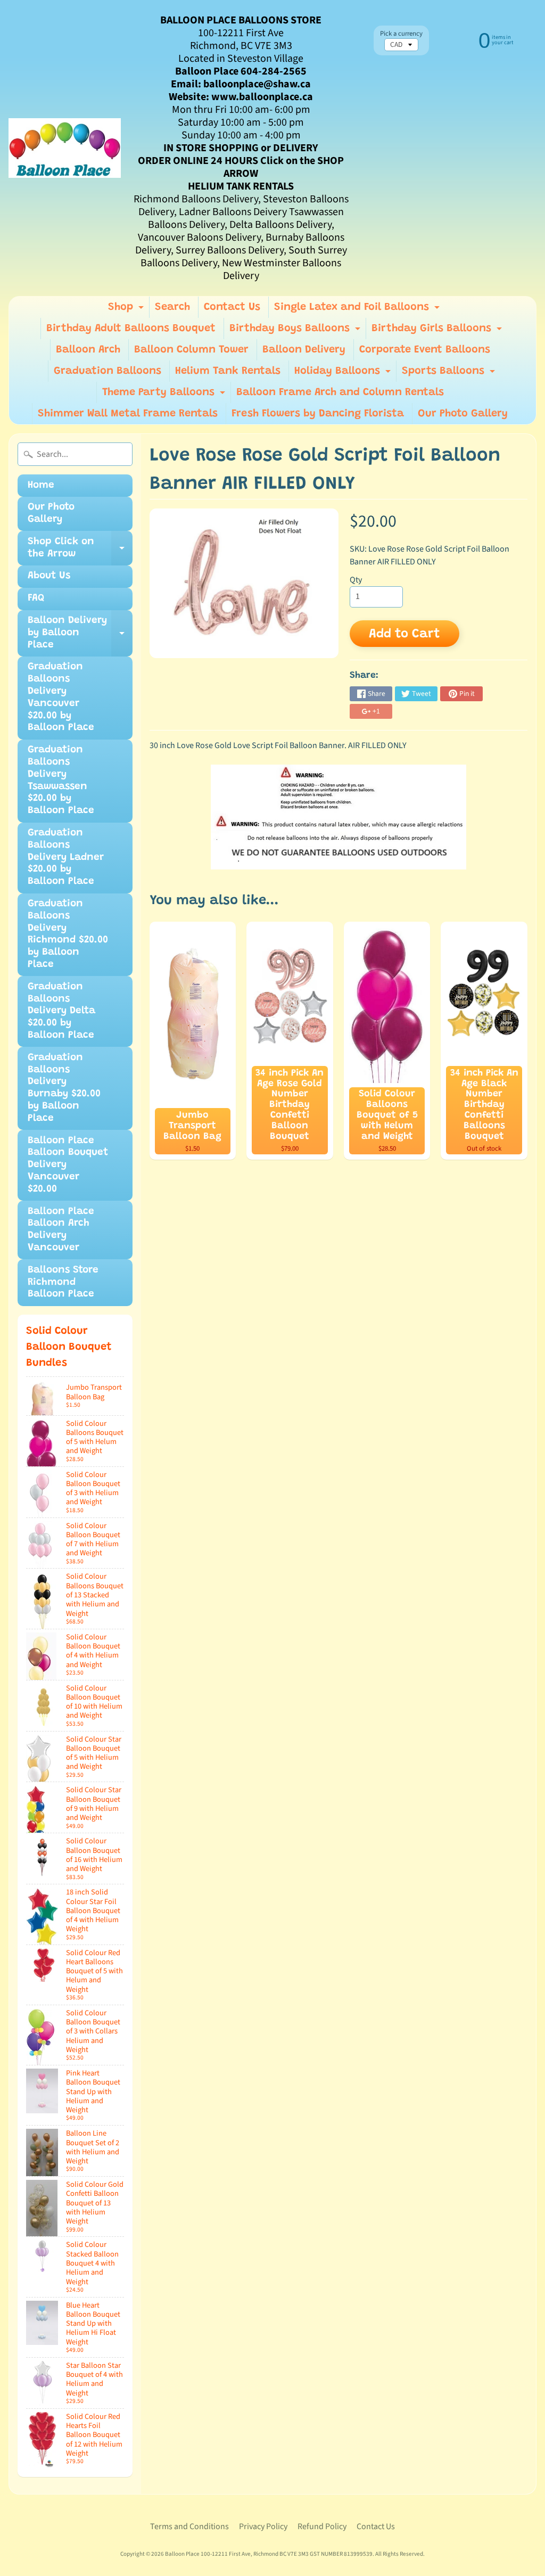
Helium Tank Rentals (228, 371)
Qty (356, 580)
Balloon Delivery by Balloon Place (80, 636)
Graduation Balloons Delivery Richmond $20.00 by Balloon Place (68, 934)
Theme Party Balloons (165, 395)
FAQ (36, 598)
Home (41, 485)
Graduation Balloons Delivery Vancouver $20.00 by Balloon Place (61, 697)
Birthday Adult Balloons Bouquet (131, 329)
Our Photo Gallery (463, 414)
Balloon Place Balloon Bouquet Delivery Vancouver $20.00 (68, 1165)
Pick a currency (401, 34)
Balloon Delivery (304, 350)
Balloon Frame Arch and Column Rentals (340, 392)
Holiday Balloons (344, 374)
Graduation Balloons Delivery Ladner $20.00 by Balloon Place (66, 857)
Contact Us (232, 307)
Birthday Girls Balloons (438, 331)
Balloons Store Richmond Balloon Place (63, 1282)
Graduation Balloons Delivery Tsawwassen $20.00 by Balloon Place (61, 780)
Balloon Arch (88, 350)
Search (172, 307)
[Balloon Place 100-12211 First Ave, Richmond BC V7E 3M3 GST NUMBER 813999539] (65, 148)
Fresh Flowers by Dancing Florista (318, 414)
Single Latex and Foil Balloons (358, 310)
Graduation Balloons (108, 371)
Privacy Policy (263, 2526)
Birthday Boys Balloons (296, 331)
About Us (49, 576)
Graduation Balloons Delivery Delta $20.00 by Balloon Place (61, 1011)
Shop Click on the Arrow (80, 551)
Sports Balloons (450, 374)
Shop (127, 310)
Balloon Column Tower (191, 350)
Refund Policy (322, 2526)
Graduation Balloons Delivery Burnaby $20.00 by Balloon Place (64, 1088)
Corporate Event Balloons (425, 350)
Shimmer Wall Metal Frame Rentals (128, 414)
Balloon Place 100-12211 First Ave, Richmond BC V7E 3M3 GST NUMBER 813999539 (269, 2554)
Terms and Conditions (189, 2526)
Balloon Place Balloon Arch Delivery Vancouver (61, 1230)
